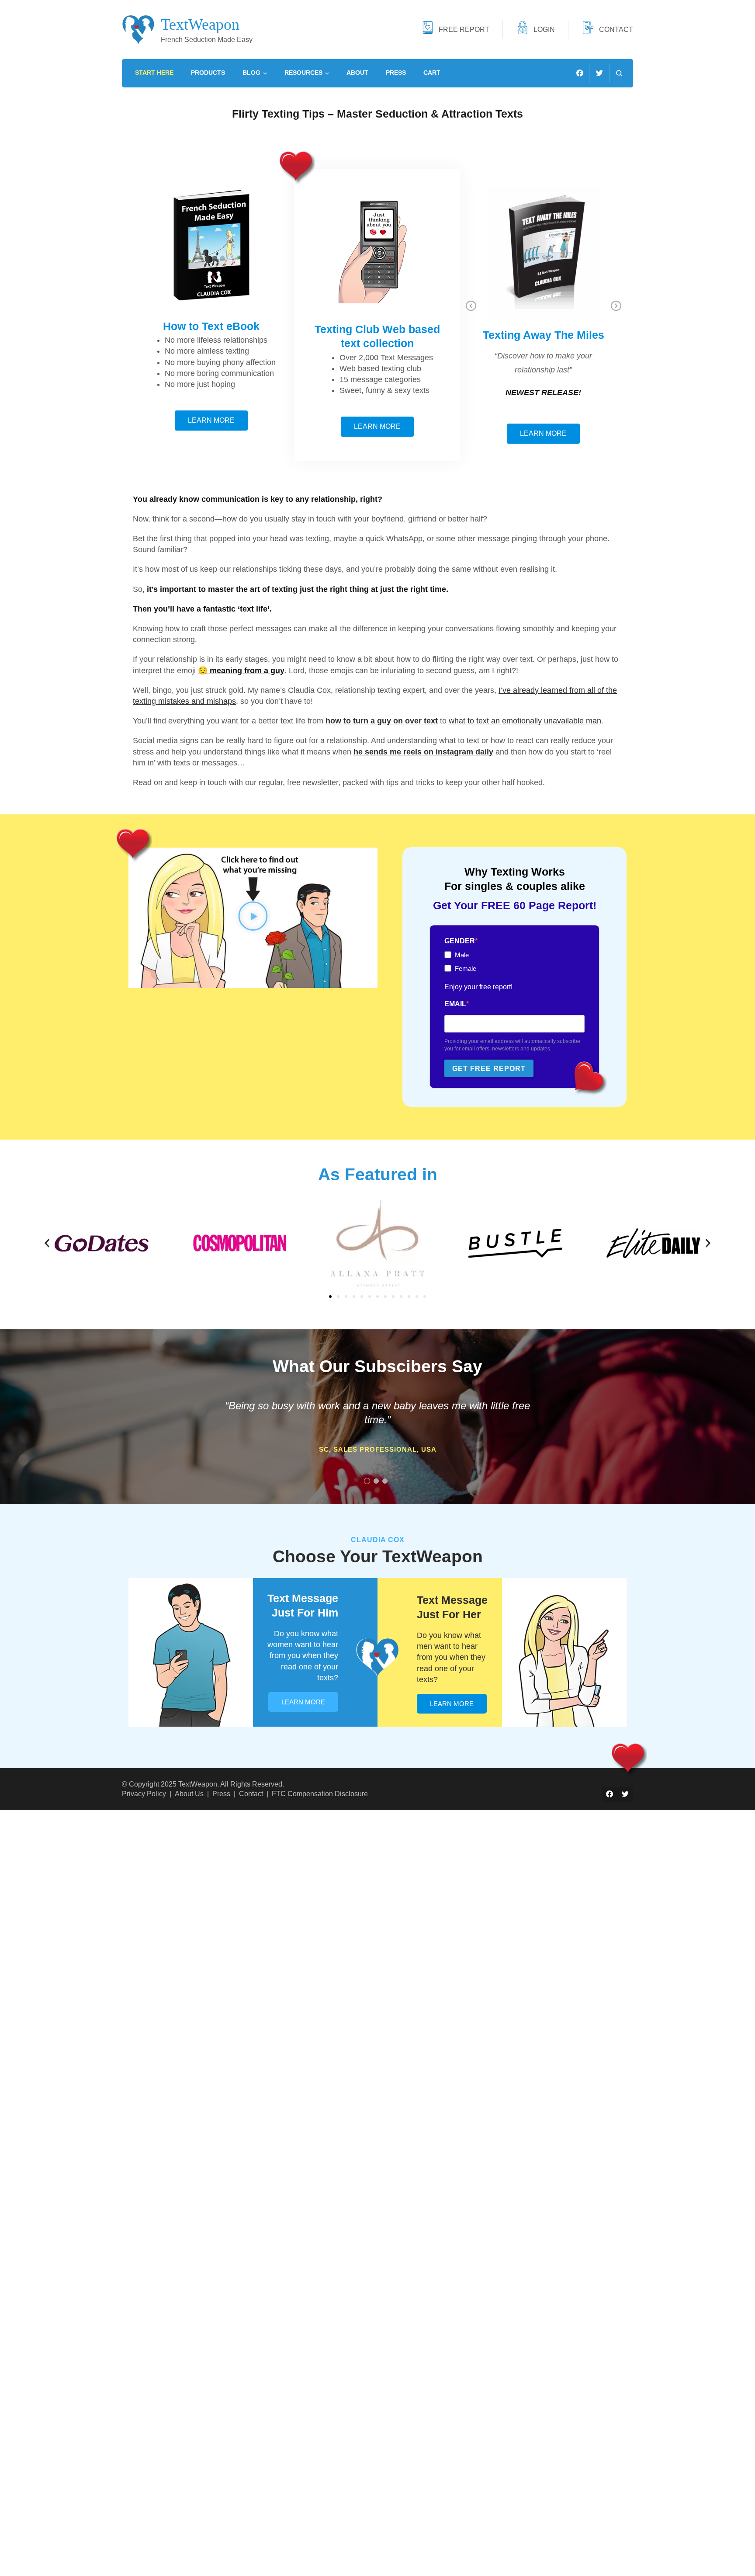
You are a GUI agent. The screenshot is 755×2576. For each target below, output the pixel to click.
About (357, 73)
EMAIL (455, 1004)
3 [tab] (385, 1481)
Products (208, 73)
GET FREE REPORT (489, 1069)
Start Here (154, 73)
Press (396, 73)
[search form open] (619, 73)
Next (616, 306)
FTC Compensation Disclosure (320, 1794)
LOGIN (544, 29)
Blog (251, 73)
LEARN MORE (303, 1702)
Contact (251, 1794)
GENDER (460, 941)
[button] (253, 918)
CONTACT (616, 29)
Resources (303, 73)
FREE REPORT (464, 29)
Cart (432, 73)
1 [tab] (367, 1481)
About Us (189, 1794)
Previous (471, 306)
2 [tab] (376, 1481)
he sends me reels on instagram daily (423, 752)
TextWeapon (200, 24)
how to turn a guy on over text (382, 721)
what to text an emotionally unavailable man (525, 721)
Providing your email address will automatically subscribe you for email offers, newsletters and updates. (512, 1045)
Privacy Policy (144, 1794)
